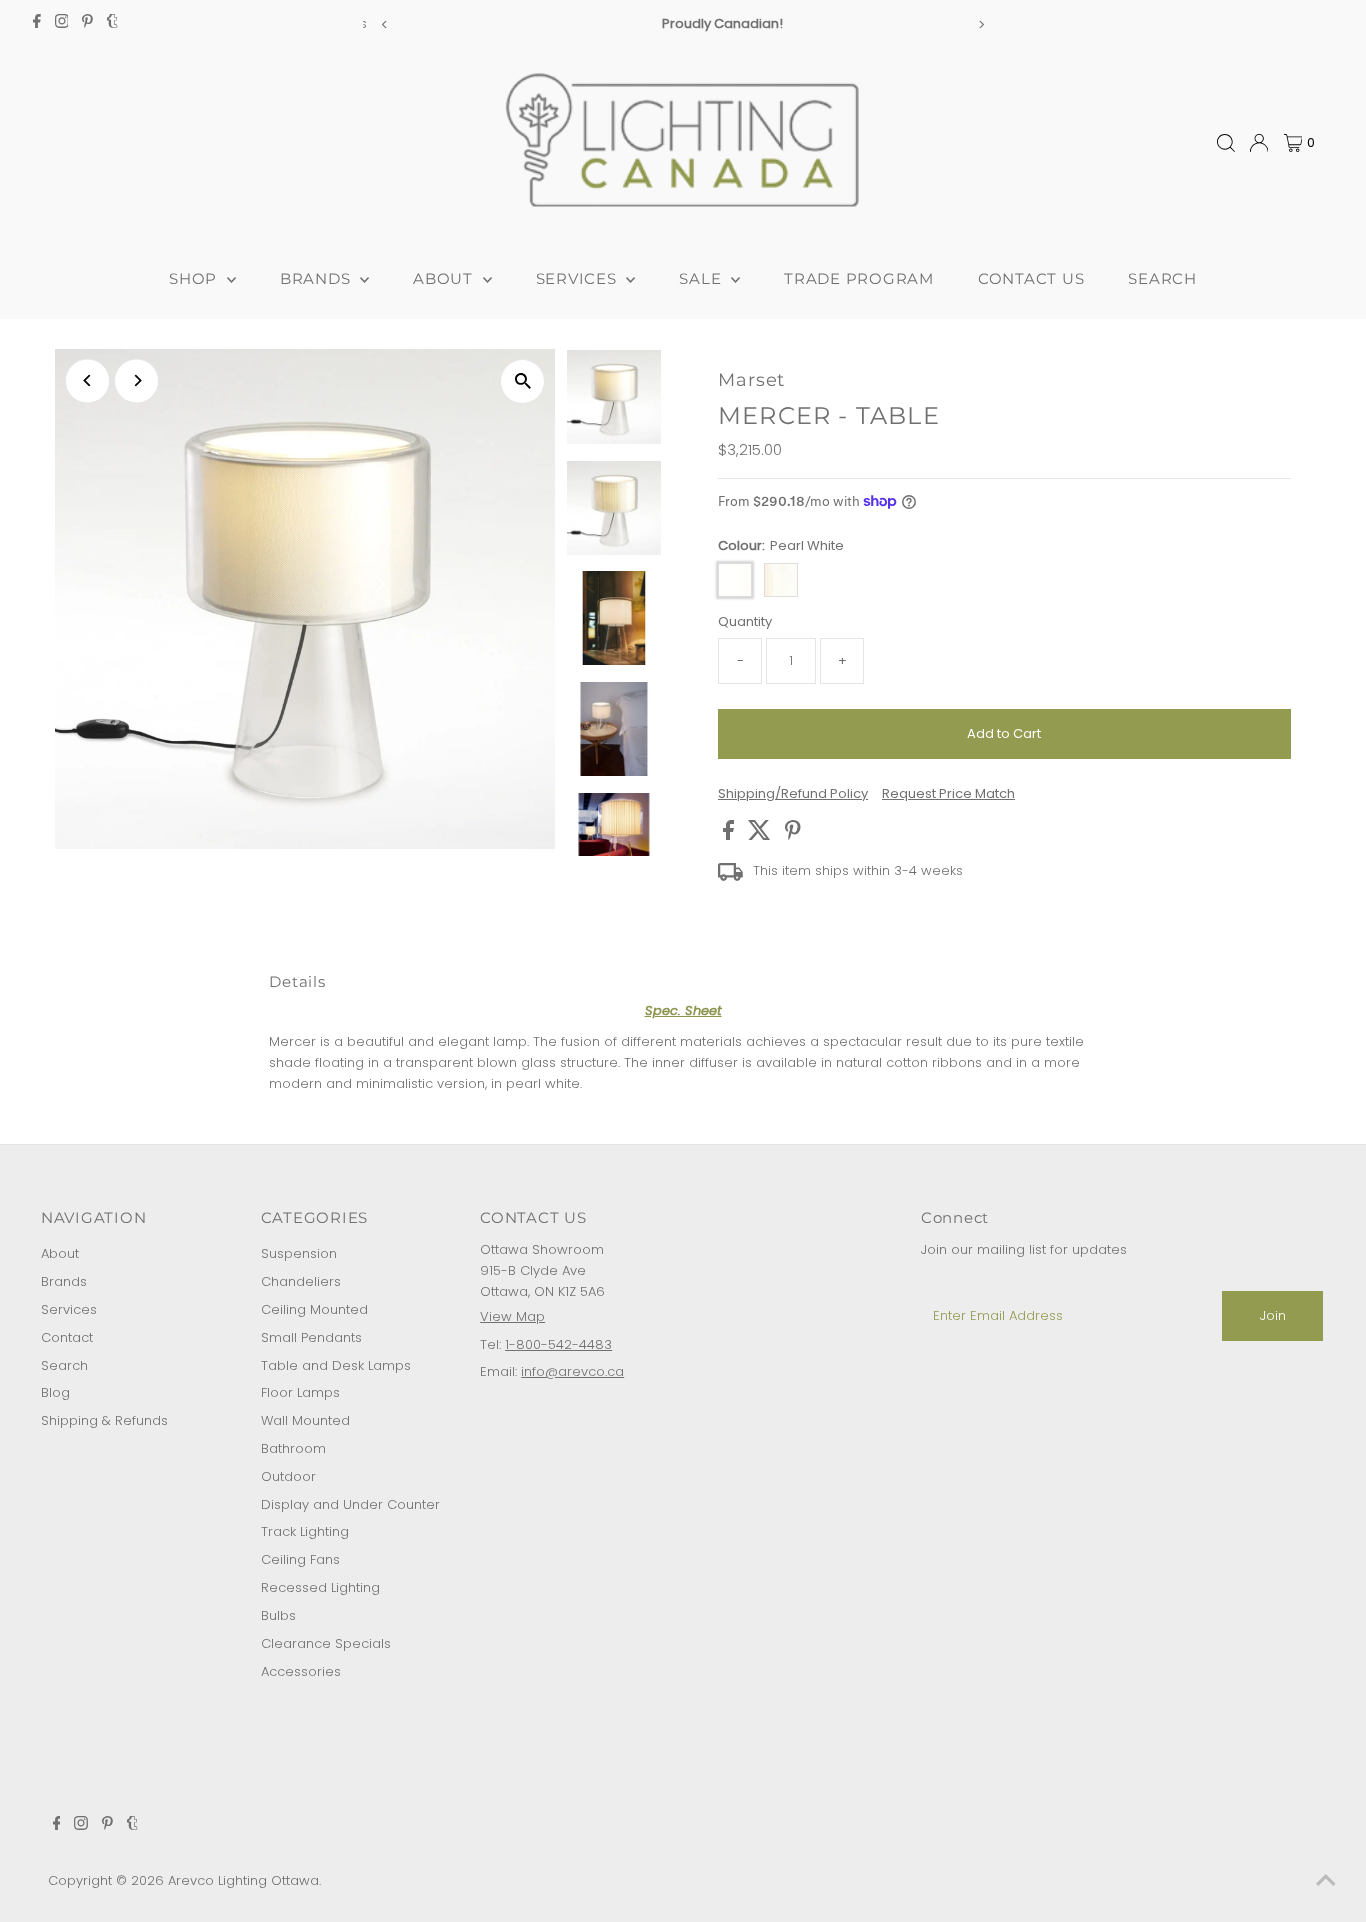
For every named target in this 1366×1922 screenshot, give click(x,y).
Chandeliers (301, 1281)
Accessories (301, 1671)
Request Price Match (948, 793)
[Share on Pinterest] (793, 835)
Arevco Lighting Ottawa (243, 1880)
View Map (512, 1316)
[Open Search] (1226, 143)
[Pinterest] (87, 24)
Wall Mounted (305, 1420)
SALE (702, 278)
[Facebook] (37, 24)
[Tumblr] (112, 24)
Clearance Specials (326, 1643)
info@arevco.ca (572, 1371)
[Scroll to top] (1326, 1882)
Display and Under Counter (350, 1504)
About (60, 1253)
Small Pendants (311, 1337)
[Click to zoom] (522, 381)
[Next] (980, 24)
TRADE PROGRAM (859, 278)
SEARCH (1162, 278)
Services (69, 1309)
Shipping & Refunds (104, 1420)
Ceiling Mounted (314, 1309)
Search (64, 1365)
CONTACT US (1031, 278)
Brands (64, 1281)
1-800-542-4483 (558, 1344)
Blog (55, 1392)
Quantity (745, 621)
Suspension (299, 1253)
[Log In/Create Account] (1259, 143)
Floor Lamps (300, 1392)
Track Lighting (305, 1531)
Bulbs (278, 1615)
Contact (67, 1337)
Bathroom (293, 1448)
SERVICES (579, 278)
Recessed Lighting (320, 1587)
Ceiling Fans (300, 1559)
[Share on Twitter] (761, 835)
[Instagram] (62, 24)
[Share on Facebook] (730, 835)
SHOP (195, 278)
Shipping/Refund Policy (793, 793)
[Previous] (385, 24)
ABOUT (445, 278)
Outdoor (288, 1476)
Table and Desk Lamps (336, 1365)
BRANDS (317, 278)
